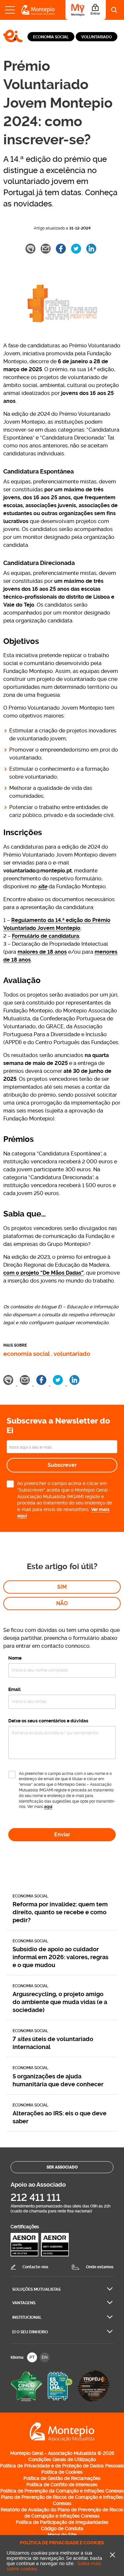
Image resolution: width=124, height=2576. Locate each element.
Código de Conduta (62, 2528)
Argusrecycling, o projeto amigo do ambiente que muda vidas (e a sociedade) (60, 2002)
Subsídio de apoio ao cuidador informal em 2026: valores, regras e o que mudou (61, 1957)
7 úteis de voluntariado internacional (53, 2043)
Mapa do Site (62, 2535)
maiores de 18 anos (42, 952)
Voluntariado (97, 37)
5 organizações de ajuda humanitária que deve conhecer (58, 2080)
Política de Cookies (62, 2472)
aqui (48, 1807)
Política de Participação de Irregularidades (62, 2522)
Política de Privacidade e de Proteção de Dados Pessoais (62, 2466)
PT (32, 2357)
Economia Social (51, 37)
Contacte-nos (35, 2267)
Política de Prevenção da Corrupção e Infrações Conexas (62, 2491)
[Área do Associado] (86, 10)
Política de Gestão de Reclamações (62, 2478)
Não (62, 1603)
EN (45, 2357)
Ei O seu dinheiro (30, 2332)
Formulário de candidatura (45, 936)
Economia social (27, 1354)
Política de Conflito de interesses (62, 2485)
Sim (62, 1587)
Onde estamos (100, 2267)
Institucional (27, 2317)
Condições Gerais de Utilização (62, 2459)
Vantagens (24, 2303)
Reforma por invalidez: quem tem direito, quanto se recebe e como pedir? (60, 1912)
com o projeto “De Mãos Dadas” (43, 1273)
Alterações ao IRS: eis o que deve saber (60, 2117)
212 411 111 (36, 2197)
